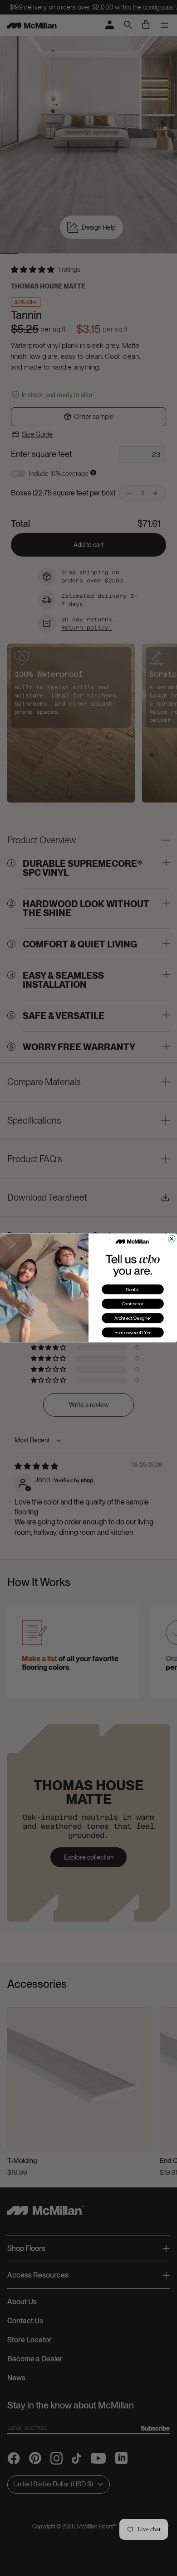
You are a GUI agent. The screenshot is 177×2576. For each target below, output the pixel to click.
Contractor (133, 1304)
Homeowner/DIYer (133, 1333)
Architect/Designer (133, 1318)
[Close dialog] (172, 1239)
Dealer (133, 1290)
